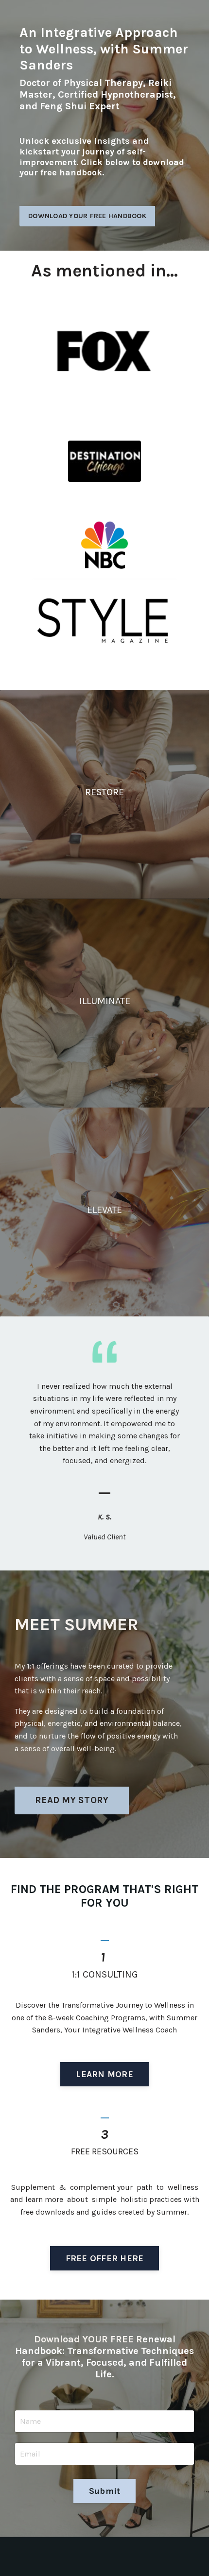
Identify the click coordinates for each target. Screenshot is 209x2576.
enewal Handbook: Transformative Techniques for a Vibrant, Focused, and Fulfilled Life (104, 2357)
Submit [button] (105, 2491)
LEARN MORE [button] (104, 2074)
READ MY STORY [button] (72, 1800)
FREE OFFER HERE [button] (105, 2258)
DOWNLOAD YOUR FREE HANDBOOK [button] (87, 216)
